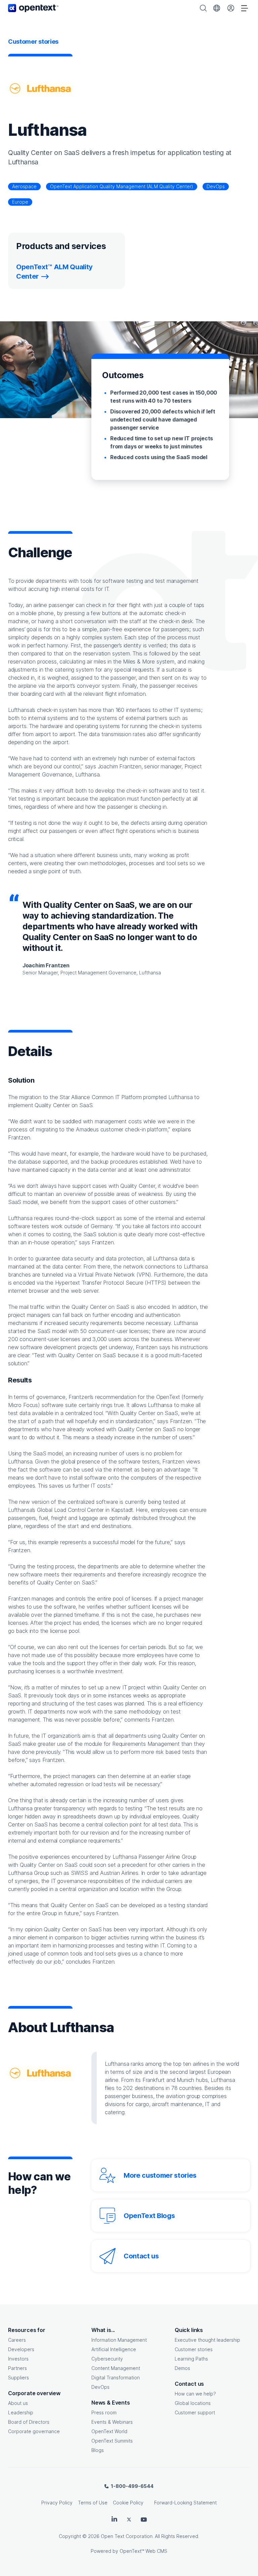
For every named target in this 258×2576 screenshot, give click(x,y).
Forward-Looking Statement (185, 2503)
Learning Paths (191, 2359)
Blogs (98, 2450)
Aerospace (24, 186)
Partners (17, 2368)
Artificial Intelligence (114, 2349)
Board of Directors (29, 2422)
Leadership (21, 2412)
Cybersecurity (107, 2359)
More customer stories (160, 2175)
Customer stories (194, 2349)
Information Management (119, 2340)
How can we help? (195, 2394)
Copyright (70, 2536)
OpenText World (109, 2431)
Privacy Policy (57, 2503)
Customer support (195, 2412)
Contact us (141, 2256)
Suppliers (18, 2378)
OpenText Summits (112, 2441)
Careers (17, 2340)
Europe (20, 202)
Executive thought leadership (207, 2340)
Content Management (116, 2368)
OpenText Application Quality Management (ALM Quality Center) (122, 186)
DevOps (216, 186)
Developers (21, 2349)
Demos (182, 2368)
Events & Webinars (112, 2422)
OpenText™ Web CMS (143, 2551)
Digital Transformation (116, 2378)
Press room (104, 2412)
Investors (18, 2359)
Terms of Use (93, 2503)
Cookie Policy (128, 2503)
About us (18, 2403)
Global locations (193, 2403)
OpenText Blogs (149, 2216)
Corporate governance (34, 2431)
